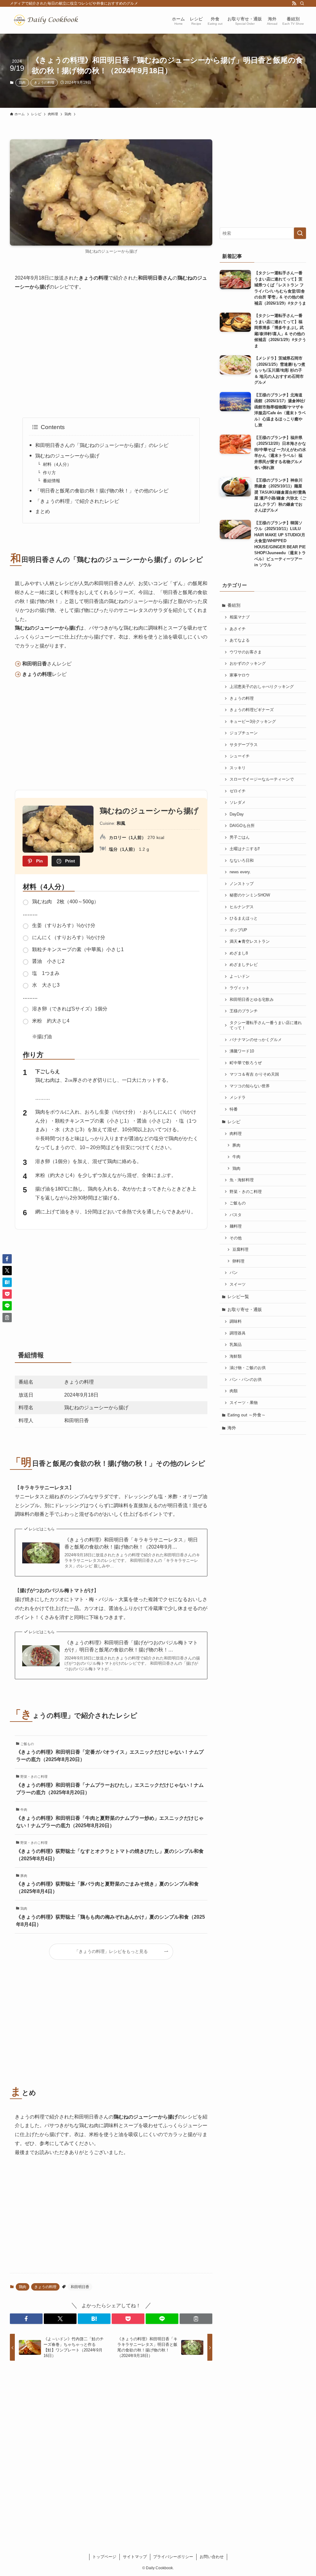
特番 (234, 1109)
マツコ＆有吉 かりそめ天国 (254, 1074)
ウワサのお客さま (246, 652)
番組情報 (52, 481)
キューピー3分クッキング (253, 722)
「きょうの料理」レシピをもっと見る (111, 1951)
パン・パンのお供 (246, 1380)
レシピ (234, 1122)
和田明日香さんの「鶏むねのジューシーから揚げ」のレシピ (102, 445)
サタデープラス (244, 745)
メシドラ (238, 1098)
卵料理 (238, 1261)
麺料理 (236, 1226)
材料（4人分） (57, 464)
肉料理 (236, 1134)
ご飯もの (238, 1203)
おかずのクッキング (248, 664)
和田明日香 (80, 2287)
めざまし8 (239, 953)
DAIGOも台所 (242, 826)
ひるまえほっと (244, 918)
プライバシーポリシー (173, 2557)
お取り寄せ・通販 (245, 1309)
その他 (236, 1238)
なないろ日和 (242, 861)
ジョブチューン (244, 733)
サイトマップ (135, 2557)
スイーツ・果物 (244, 1403)
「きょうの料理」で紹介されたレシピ (77, 501)
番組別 (234, 605)
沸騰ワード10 (242, 1051)
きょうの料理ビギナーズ (252, 710)
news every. (240, 872)
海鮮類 (236, 1356)
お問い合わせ (212, 2557)
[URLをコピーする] (196, 2319)
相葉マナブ (240, 617)
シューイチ (240, 756)
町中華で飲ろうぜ (246, 1063)
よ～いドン (240, 976)
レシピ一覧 (238, 1296)
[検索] (302, 3)
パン (234, 1273)
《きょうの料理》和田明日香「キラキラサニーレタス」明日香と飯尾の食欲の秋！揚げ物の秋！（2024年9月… (131, 1543)
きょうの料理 (44, 82)
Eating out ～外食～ (247, 1415)
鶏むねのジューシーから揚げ (67, 456)
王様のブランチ (244, 1011)
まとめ (43, 511)
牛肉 (236, 1157)
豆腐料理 (240, 1250)
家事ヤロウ (240, 675)
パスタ (236, 1215)
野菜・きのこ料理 (246, 1192)
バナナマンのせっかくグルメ (256, 1040)
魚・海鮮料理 (242, 1180)
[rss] (294, 3)
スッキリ (238, 768)
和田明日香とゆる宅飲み (252, 1000)
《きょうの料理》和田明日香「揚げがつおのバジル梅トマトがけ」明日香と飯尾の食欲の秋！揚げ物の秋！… (131, 1646)
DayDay (237, 814)
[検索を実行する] (300, 233)
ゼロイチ (238, 791)
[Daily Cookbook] (48, 20)
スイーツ (238, 1284)
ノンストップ (242, 884)
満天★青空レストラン (250, 942)
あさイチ (238, 629)
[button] (26, 2319)
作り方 (49, 473)
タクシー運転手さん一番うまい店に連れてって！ (266, 1026)
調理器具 (238, 1333)
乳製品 (236, 1345)
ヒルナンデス (242, 907)
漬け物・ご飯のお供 (248, 1368)
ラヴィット (240, 988)
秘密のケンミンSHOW (250, 895)
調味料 (236, 1322)
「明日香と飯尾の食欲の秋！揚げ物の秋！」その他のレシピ (102, 491)
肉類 (234, 1391)
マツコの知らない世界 (250, 1086)
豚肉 (236, 1145)
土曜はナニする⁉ (245, 849)
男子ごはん (240, 837)
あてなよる (240, 640)
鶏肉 (22, 82)
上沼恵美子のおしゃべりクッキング (262, 687)
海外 (232, 1428)
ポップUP (238, 930)
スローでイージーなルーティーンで (262, 779)
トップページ (104, 2557)
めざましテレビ (244, 965)
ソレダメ (238, 803)
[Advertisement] (111, 355)
